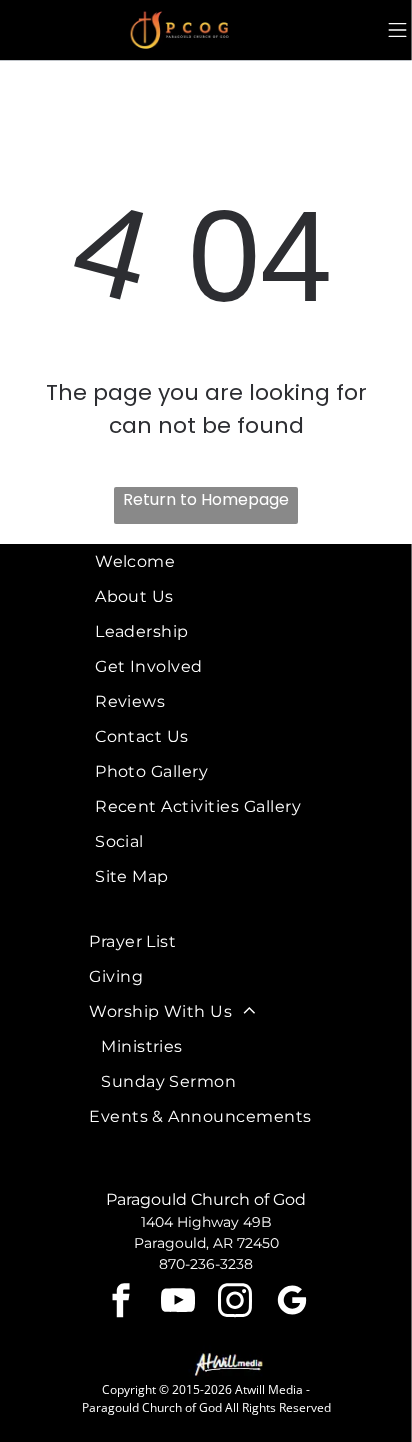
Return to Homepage (206, 499)
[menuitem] (216, 561)
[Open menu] (397, 30)
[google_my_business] (292, 1303)
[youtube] (178, 1303)
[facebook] (121, 1303)
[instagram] (235, 1303)
